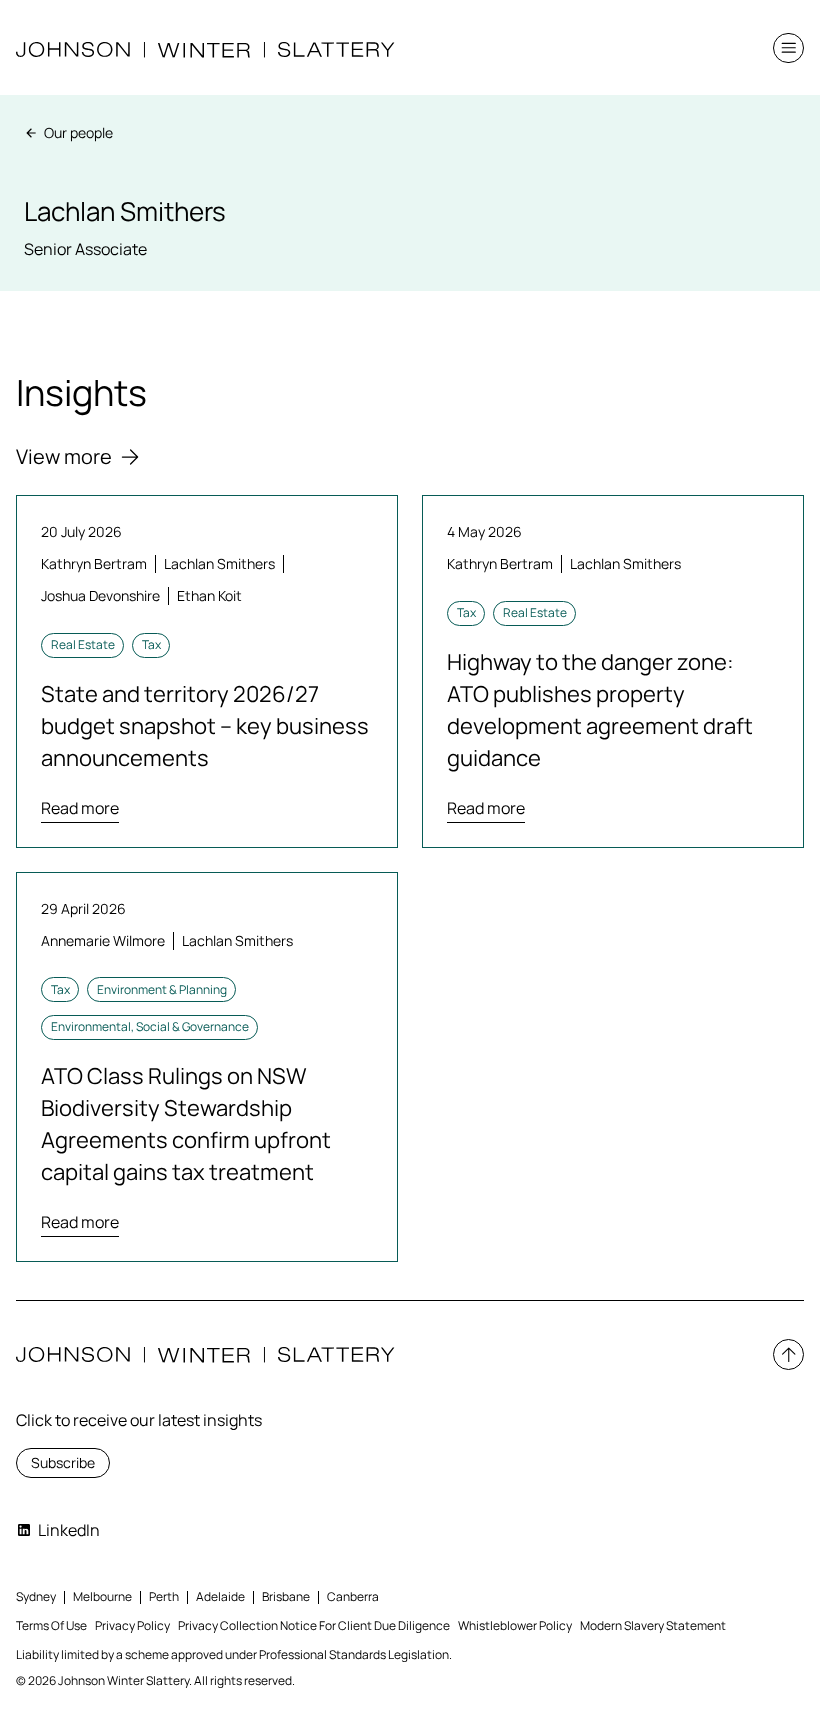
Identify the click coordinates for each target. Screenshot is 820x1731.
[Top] (788, 1354)
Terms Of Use (51, 1625)
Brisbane (286, 1596)
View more (64, 456)
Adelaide (220, 1596)
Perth (164, 1596)
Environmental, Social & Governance (150, 1026)
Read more (80, 808)
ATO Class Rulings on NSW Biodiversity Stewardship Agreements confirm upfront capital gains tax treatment (186, 1124)
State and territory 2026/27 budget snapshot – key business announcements (205, 726)
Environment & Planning (162, 989)
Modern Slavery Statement (653, 1625)
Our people (78, 132)
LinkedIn (69, 1530)
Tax (151, 644)
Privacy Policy (132, 1625)
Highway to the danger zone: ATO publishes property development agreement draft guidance (600, 710)
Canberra (353, 1596)
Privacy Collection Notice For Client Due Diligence (314, 1625)
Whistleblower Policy (515, 1625)
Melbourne (102, 1596)
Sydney (36, 1596)
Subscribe (63, 1462)
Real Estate (83, 644)
